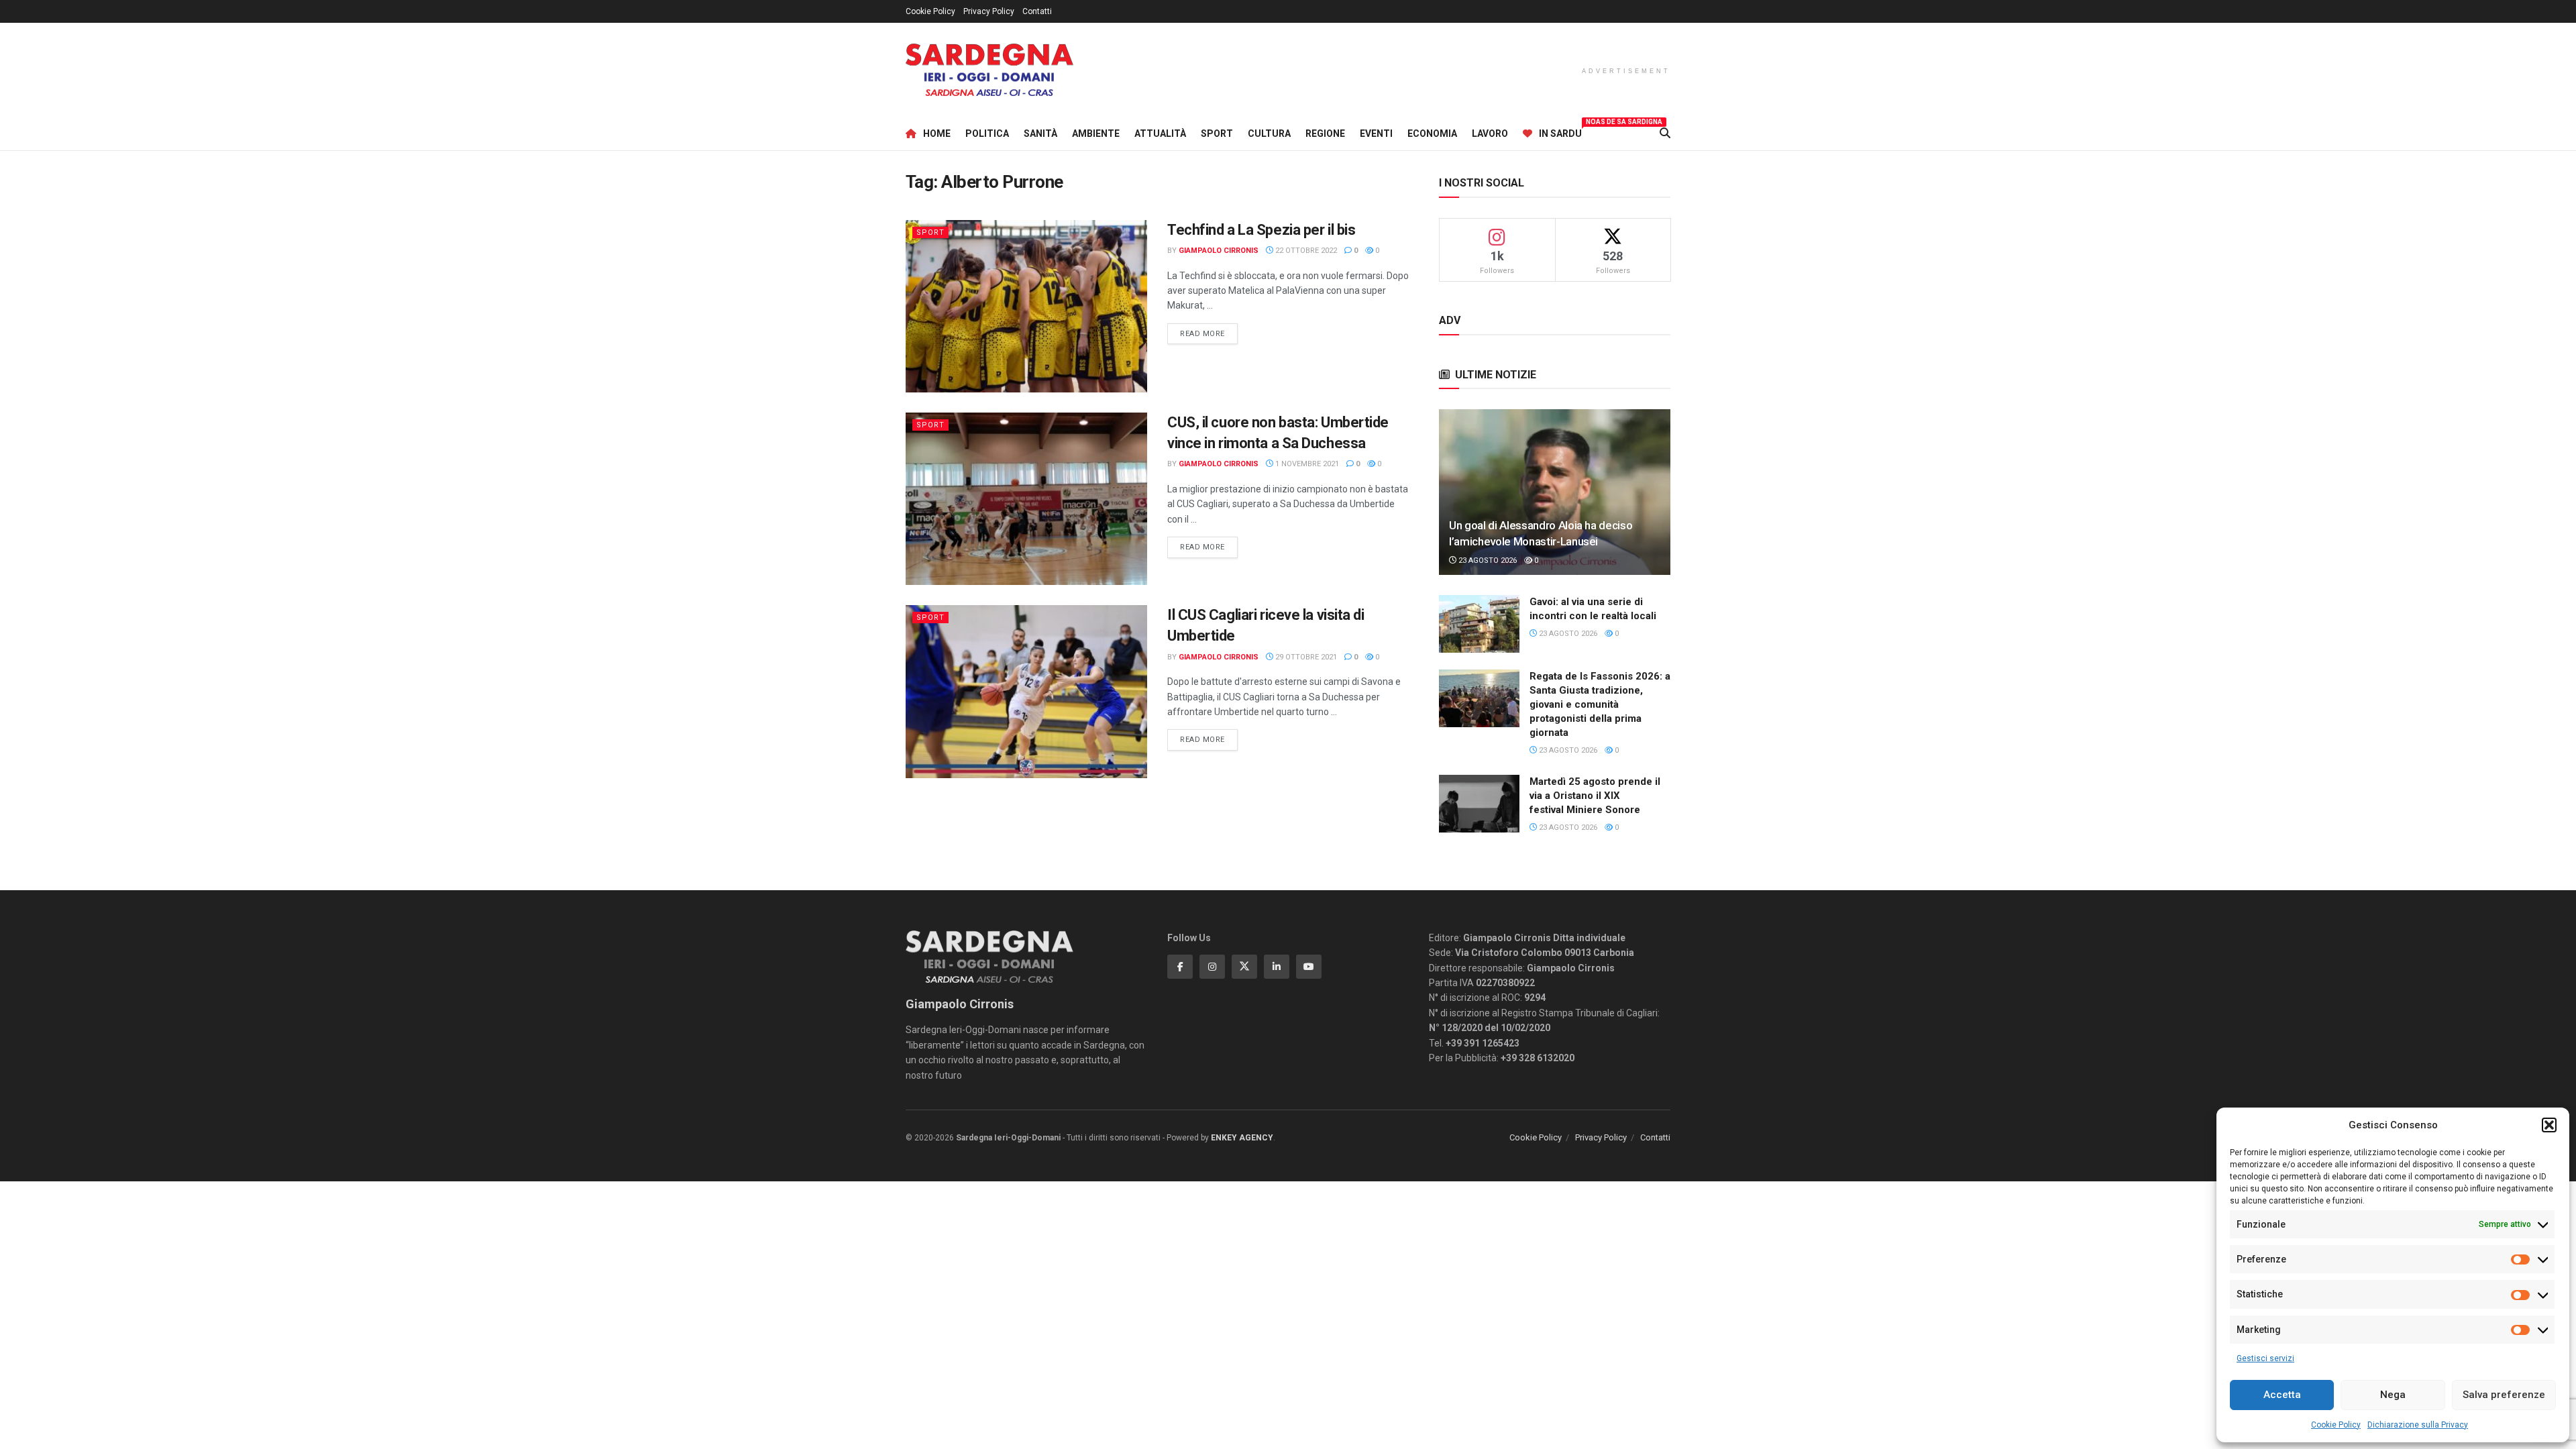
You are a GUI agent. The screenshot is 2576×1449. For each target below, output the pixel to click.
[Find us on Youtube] (1309, 967)
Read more (1209, 333)
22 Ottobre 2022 (1305, 251)
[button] (2549, 1125)
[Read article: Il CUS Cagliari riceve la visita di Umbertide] (1026, 691)
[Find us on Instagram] (1212, 967)
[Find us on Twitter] (1244, 967)
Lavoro (1490, 133)
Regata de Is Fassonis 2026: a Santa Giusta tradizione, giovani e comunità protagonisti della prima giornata (1600, 704)
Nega (2393, 1395)
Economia (1432, 133)
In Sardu (1560, 131)
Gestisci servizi (2265, 1358)
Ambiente (1096, 133)
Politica (987, 133)
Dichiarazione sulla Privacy (2418, 1425)
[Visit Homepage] (989, 70)
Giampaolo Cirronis (1219, 251)
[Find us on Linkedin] (1277, 967)
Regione (1325, 133)
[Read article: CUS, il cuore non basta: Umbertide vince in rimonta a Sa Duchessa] (1026, 499)
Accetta (2282, 1395)
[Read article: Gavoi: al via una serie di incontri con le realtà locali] (1479, 624)
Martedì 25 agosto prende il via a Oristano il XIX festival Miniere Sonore (1595, 796)
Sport (1217, 133)
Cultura (1269, 133)
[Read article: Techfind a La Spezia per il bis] (1026, 306)
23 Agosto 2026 (1487, 560)
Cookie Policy (2336, 1425)
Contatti (1037, 11)
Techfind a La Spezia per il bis (1261, 230)
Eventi (1376, 133)
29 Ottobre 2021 (1305, 657)
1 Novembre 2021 (1306, 464)
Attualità (1160, 133)
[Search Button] (1665, 133)
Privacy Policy (989, 11)
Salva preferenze (2504, 1395)
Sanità (1040, 133)
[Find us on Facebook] (1180, 967)
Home (937, 133)
